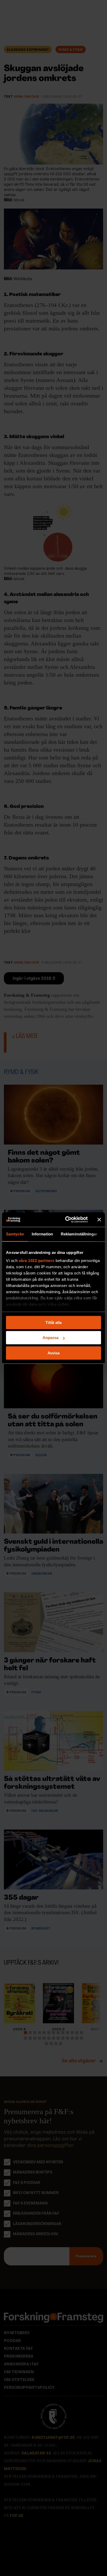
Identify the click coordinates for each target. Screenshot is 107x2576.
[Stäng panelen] (99, 1220)
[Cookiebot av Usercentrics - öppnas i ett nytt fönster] (66, 1220)
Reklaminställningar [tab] (79, 1234)
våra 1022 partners (37, 1261)
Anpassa (51, 1338)
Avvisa (53, 1353)
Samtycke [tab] (15, 1234)
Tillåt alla (53, 1322)
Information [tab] (42, 1234)
